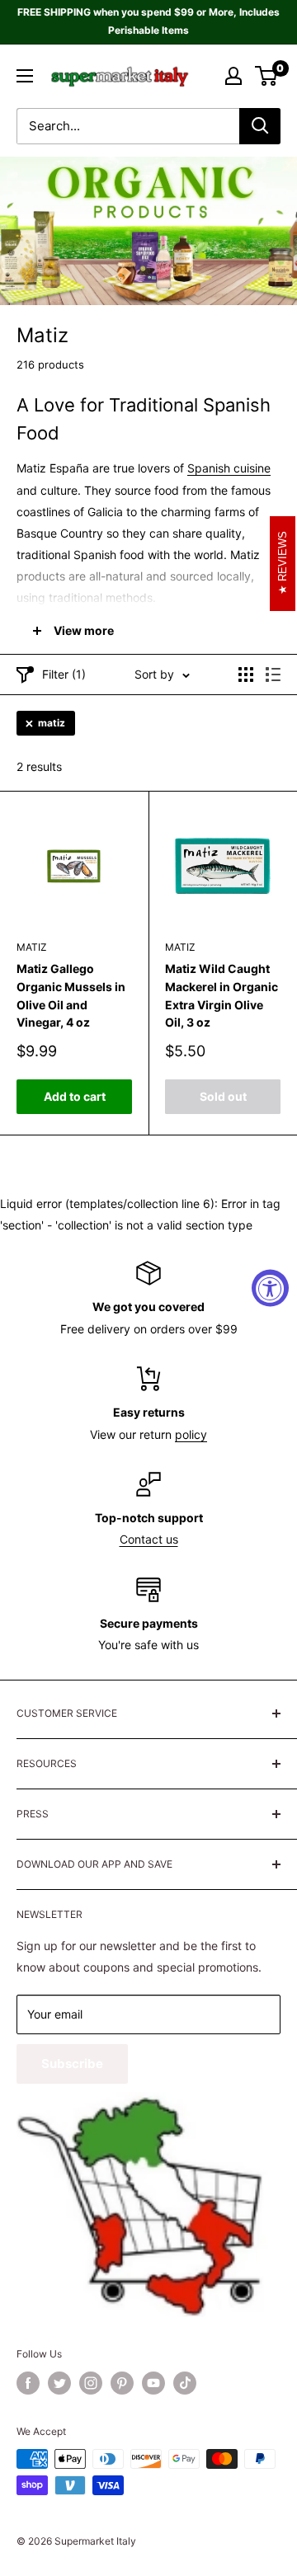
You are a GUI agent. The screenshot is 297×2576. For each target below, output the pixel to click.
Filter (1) (64, 674)
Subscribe (72, 2064)
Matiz (32, 947)
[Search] (260, 126)
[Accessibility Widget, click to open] (270, 1288)
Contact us (149, 1539)
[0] (267, 76)
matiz (52, 723)
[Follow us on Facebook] (28, 2383)
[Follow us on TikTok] (185, 2383)
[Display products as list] (273, 675)
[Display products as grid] (246, 675)
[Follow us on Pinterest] (122, 2383)
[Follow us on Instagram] (91, 2383)
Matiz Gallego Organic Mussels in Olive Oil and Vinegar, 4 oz (71, 995)
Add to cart (75, 1096)
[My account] (233, 76)
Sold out (223, 1096)
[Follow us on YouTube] (153, 2383)
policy (191, 1434)
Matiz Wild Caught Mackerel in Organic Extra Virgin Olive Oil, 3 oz (222, 995)
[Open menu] (25, 76)
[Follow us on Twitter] (59, 2383)
